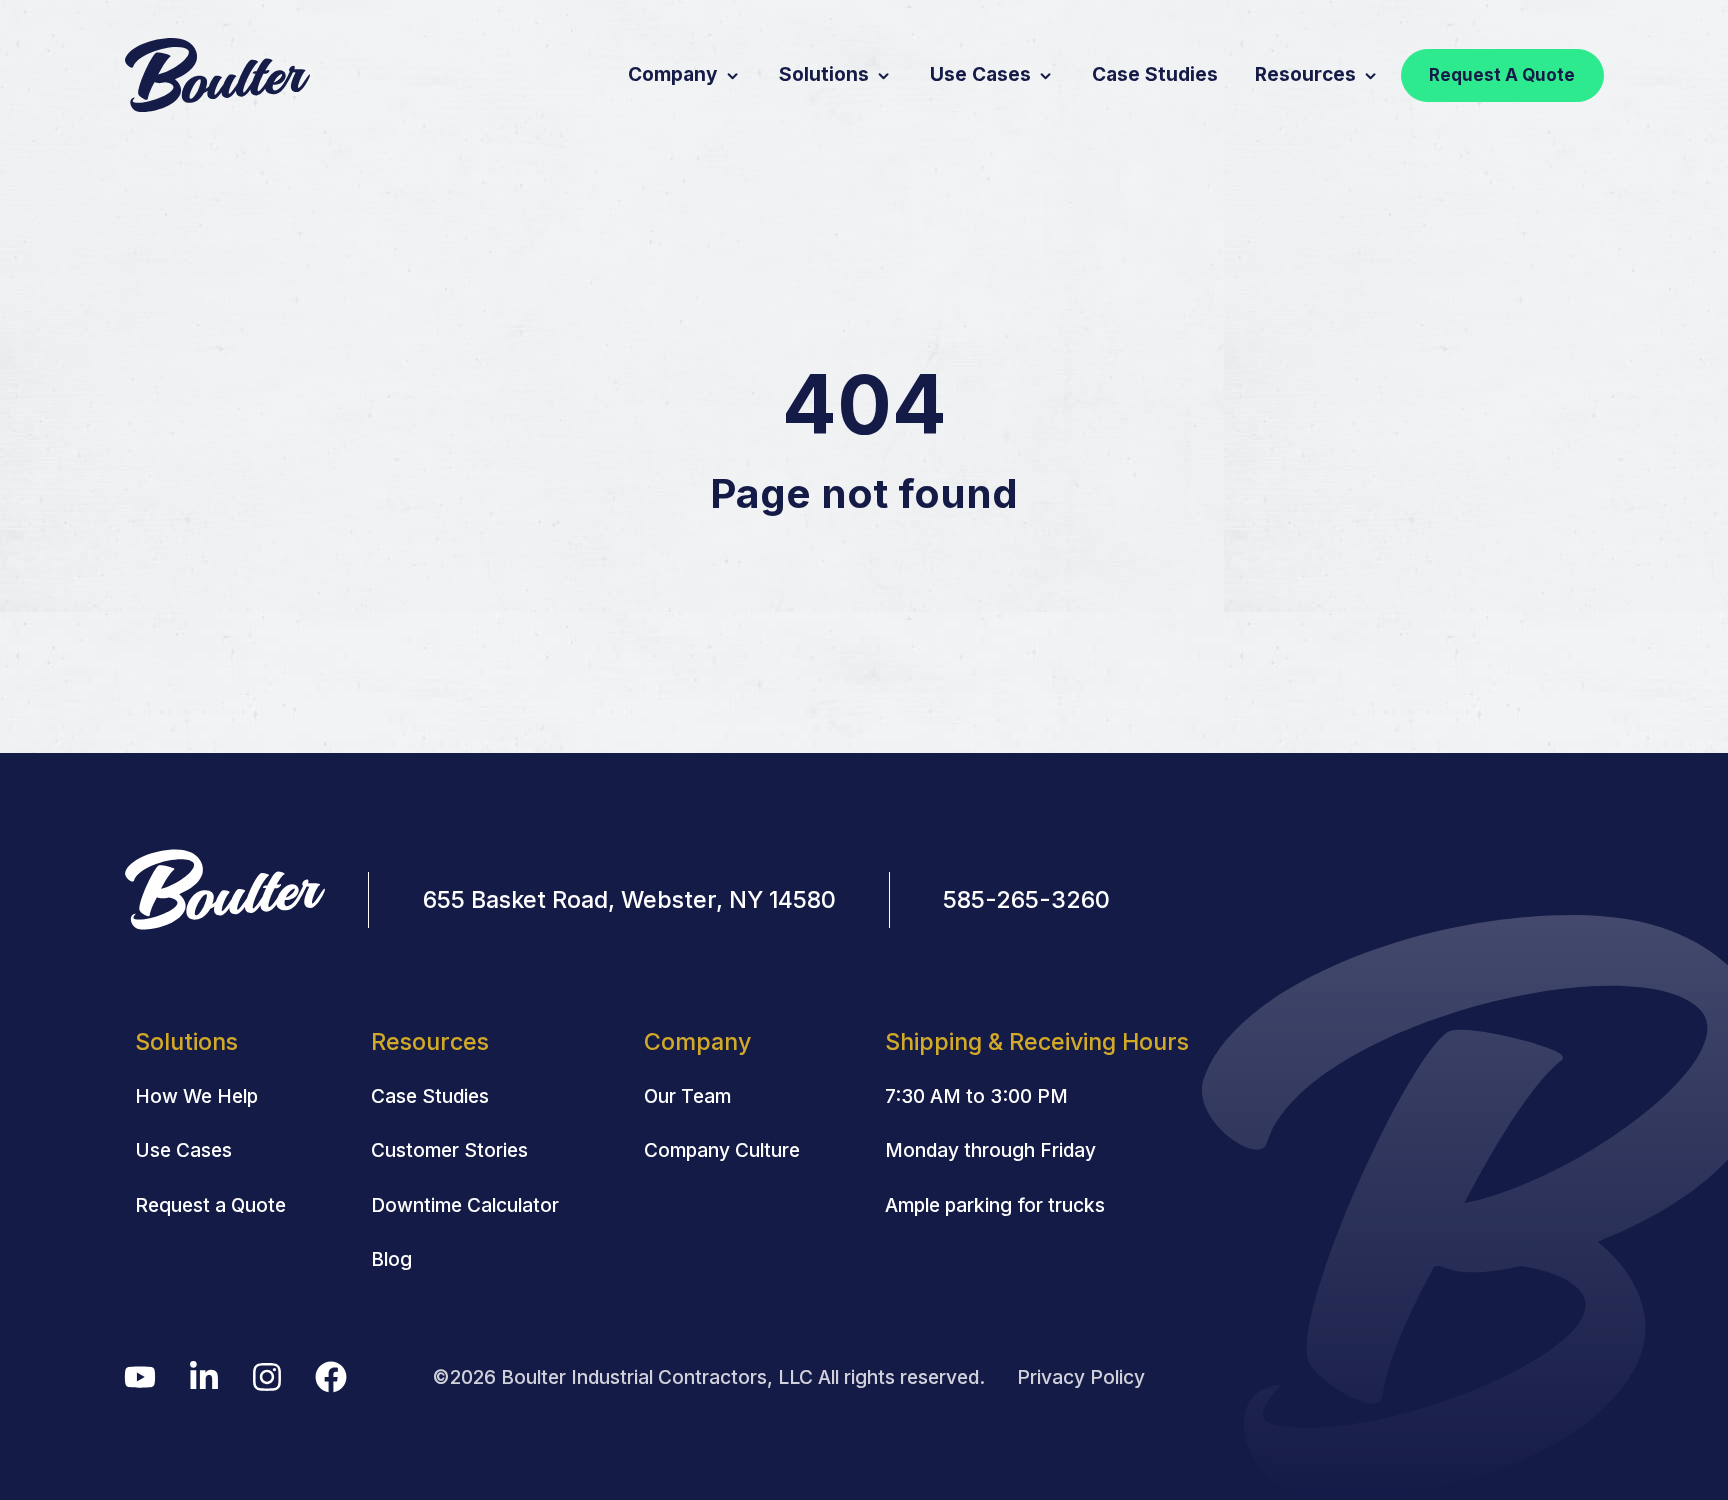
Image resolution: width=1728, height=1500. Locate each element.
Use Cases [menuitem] (183, 1150)
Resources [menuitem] (430, 1041)
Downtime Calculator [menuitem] (465, 1205)
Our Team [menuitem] (687, 1096)
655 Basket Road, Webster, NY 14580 (629, 899)
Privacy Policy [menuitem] (1081, 1377)
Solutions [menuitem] (186, 1041)
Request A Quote (1502, 75)
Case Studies (1155, 74)
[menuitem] (1036, 1042)
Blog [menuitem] (391, 1259)
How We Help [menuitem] (196, 1096)
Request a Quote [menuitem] (210, 1205)
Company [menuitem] (697, 1041)
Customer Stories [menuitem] (449, 1150)
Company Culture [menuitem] (722, 1150)
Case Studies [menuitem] (430, 1096)
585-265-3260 (1026, 899)
